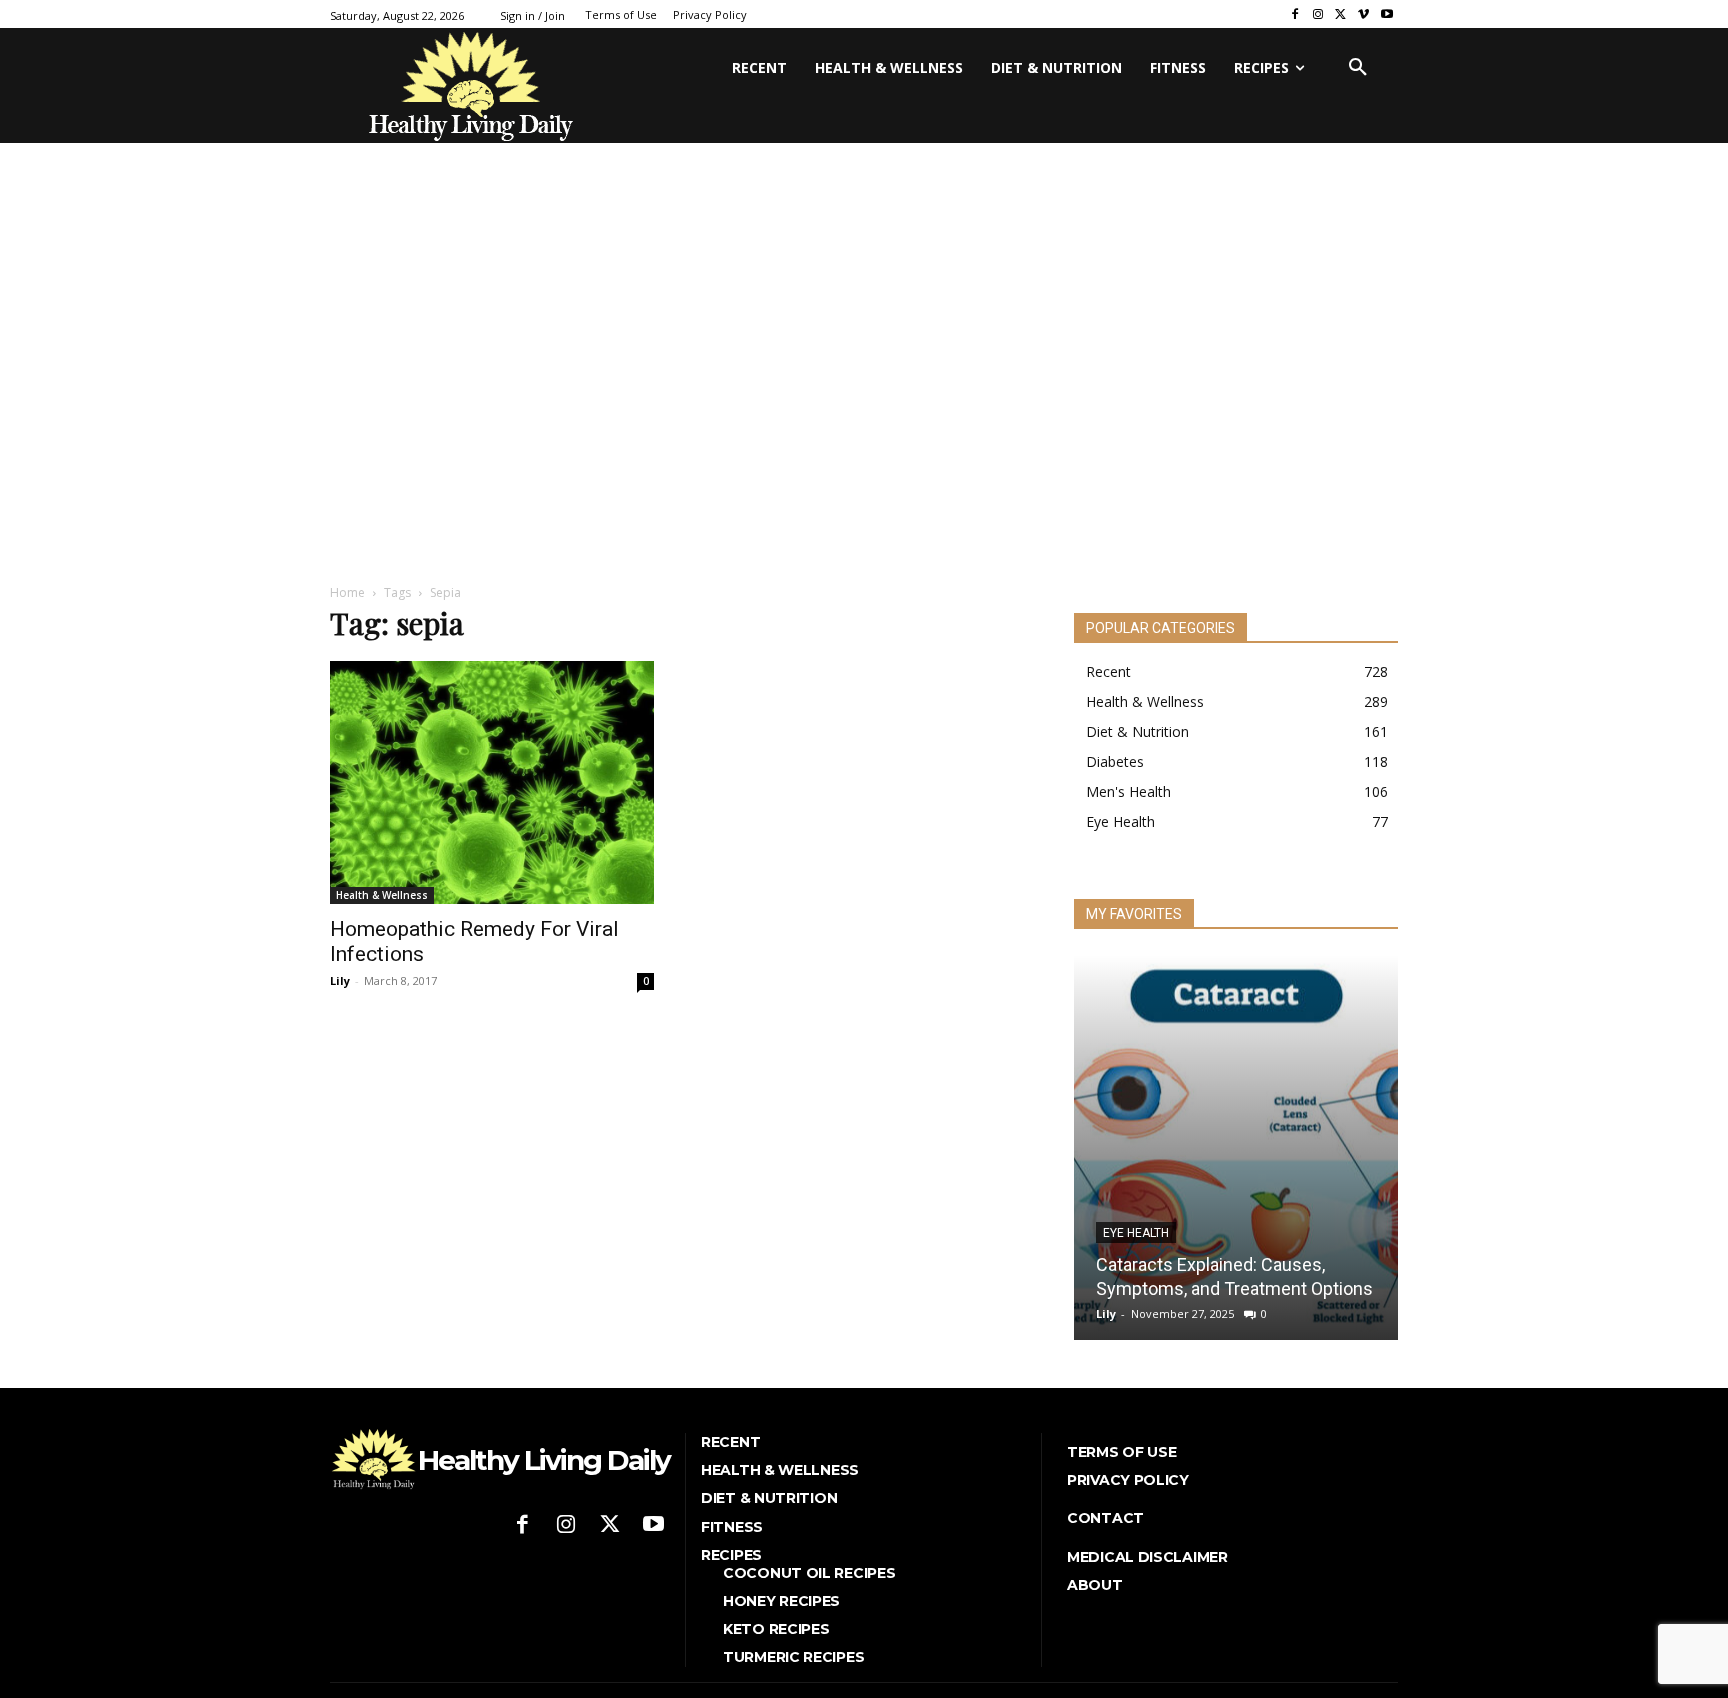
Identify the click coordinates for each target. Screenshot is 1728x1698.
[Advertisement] (864, 412)
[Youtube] (1386, 14)
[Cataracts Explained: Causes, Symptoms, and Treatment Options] (1236, 1147)
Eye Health (1136, 1233)
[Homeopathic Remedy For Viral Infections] (492, 782)
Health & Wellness (382, 895)
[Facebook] (1295, 14)
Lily (340, 980)
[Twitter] (1341, 14)
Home (347, 592)
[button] (1358, 68)
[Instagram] (1318, 14)
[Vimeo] (1363, 14)
